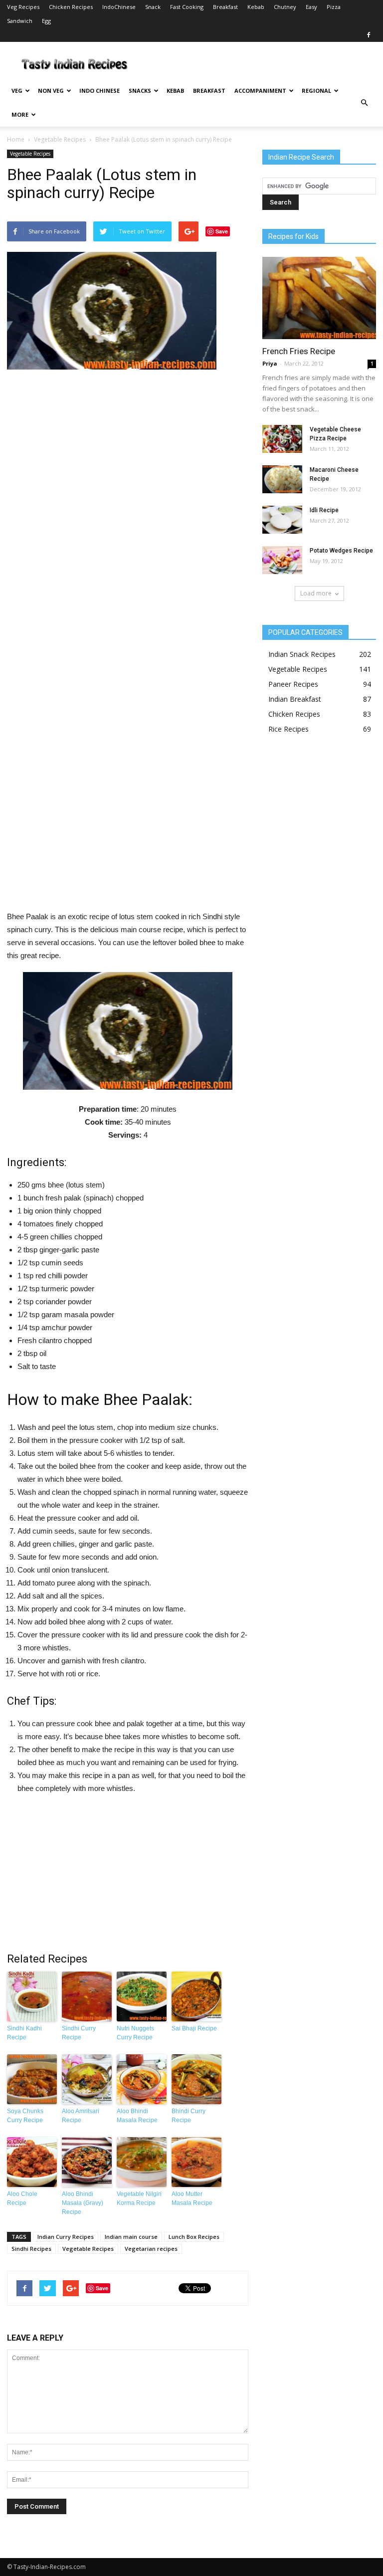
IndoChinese (119, 7)
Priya (270, 363)
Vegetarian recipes (151, 2249)
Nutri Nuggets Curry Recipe (135, 2033)
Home (16, 139)
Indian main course (131, 2237)
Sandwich (20, 21)
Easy (311, 7)
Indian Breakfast (295, 699)
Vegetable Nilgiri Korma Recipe (139, 2198)
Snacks (140, 91)
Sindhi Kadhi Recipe (24, 2033)
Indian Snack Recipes (302, 654)
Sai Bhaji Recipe (194, 2028)
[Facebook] (369, 35)
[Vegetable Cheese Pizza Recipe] (282, 439)
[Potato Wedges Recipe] (282, 560)
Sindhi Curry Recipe (79, 2033)
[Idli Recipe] (282, 520)
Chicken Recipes (71, 7)
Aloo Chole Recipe (22, 2198)
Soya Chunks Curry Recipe (25, 2116)
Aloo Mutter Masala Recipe (192, 2198)
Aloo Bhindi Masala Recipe (137, 2116)
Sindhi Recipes (31, 2249)
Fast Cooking (187, 7)
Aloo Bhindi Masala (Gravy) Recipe (83, 2203)
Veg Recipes (23, 7)
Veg (17, 91)
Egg (46, 21)
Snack (153, 7)
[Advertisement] (128, 644)
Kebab (256, 7)
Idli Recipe (324, 510)
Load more (316, 593)
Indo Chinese (99, 91)
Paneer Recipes (293, 684)
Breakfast (225, 7)
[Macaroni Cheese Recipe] (282, 479)
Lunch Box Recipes (194, 2237)
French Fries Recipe (299, 351)
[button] (364, 103)
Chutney (285, 7)
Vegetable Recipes (60, 139)
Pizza (334, 7)
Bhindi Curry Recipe (189, 2116)
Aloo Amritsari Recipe (81, 2116)
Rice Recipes (288, 729)
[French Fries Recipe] (319, 298)
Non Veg (51, 91)
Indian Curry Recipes (66, 2237)
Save (222, 231)
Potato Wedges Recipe (341, 551)
